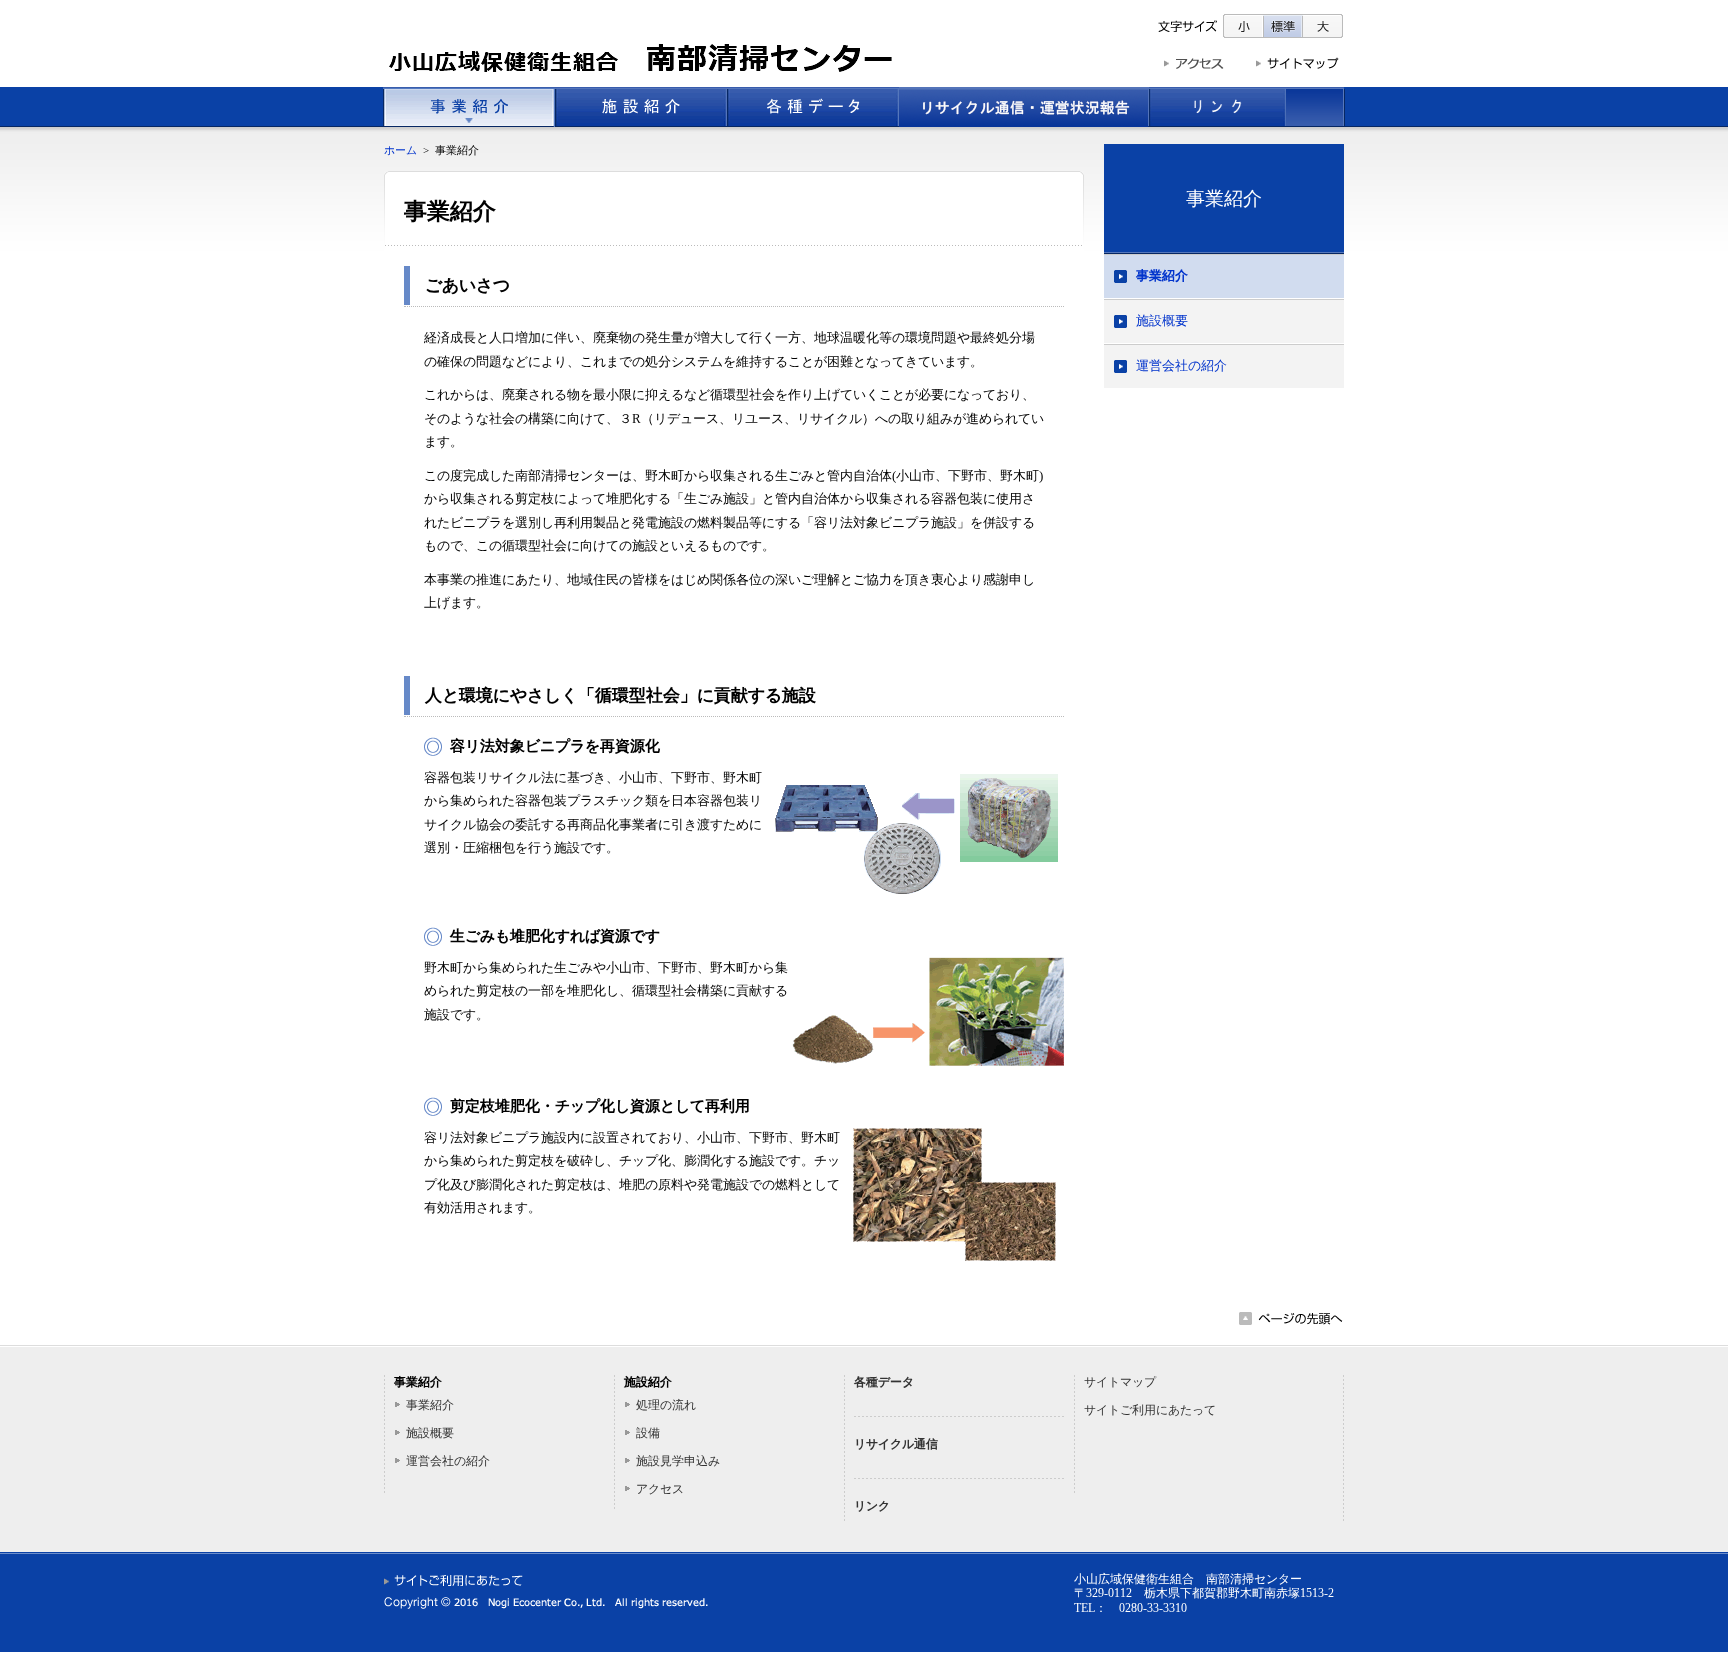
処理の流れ (666, 1405)
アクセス (660, 1489)
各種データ (884, 1382)
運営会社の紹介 (1181, 366)
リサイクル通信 (896, 1444)
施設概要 (1162, 321)
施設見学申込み (678, 1461)
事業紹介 (1224, 198)
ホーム (400, 150)
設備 (648, 1433)
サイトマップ (1120, 1382)
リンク (872, 1506)
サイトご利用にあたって (1150, 1410)
